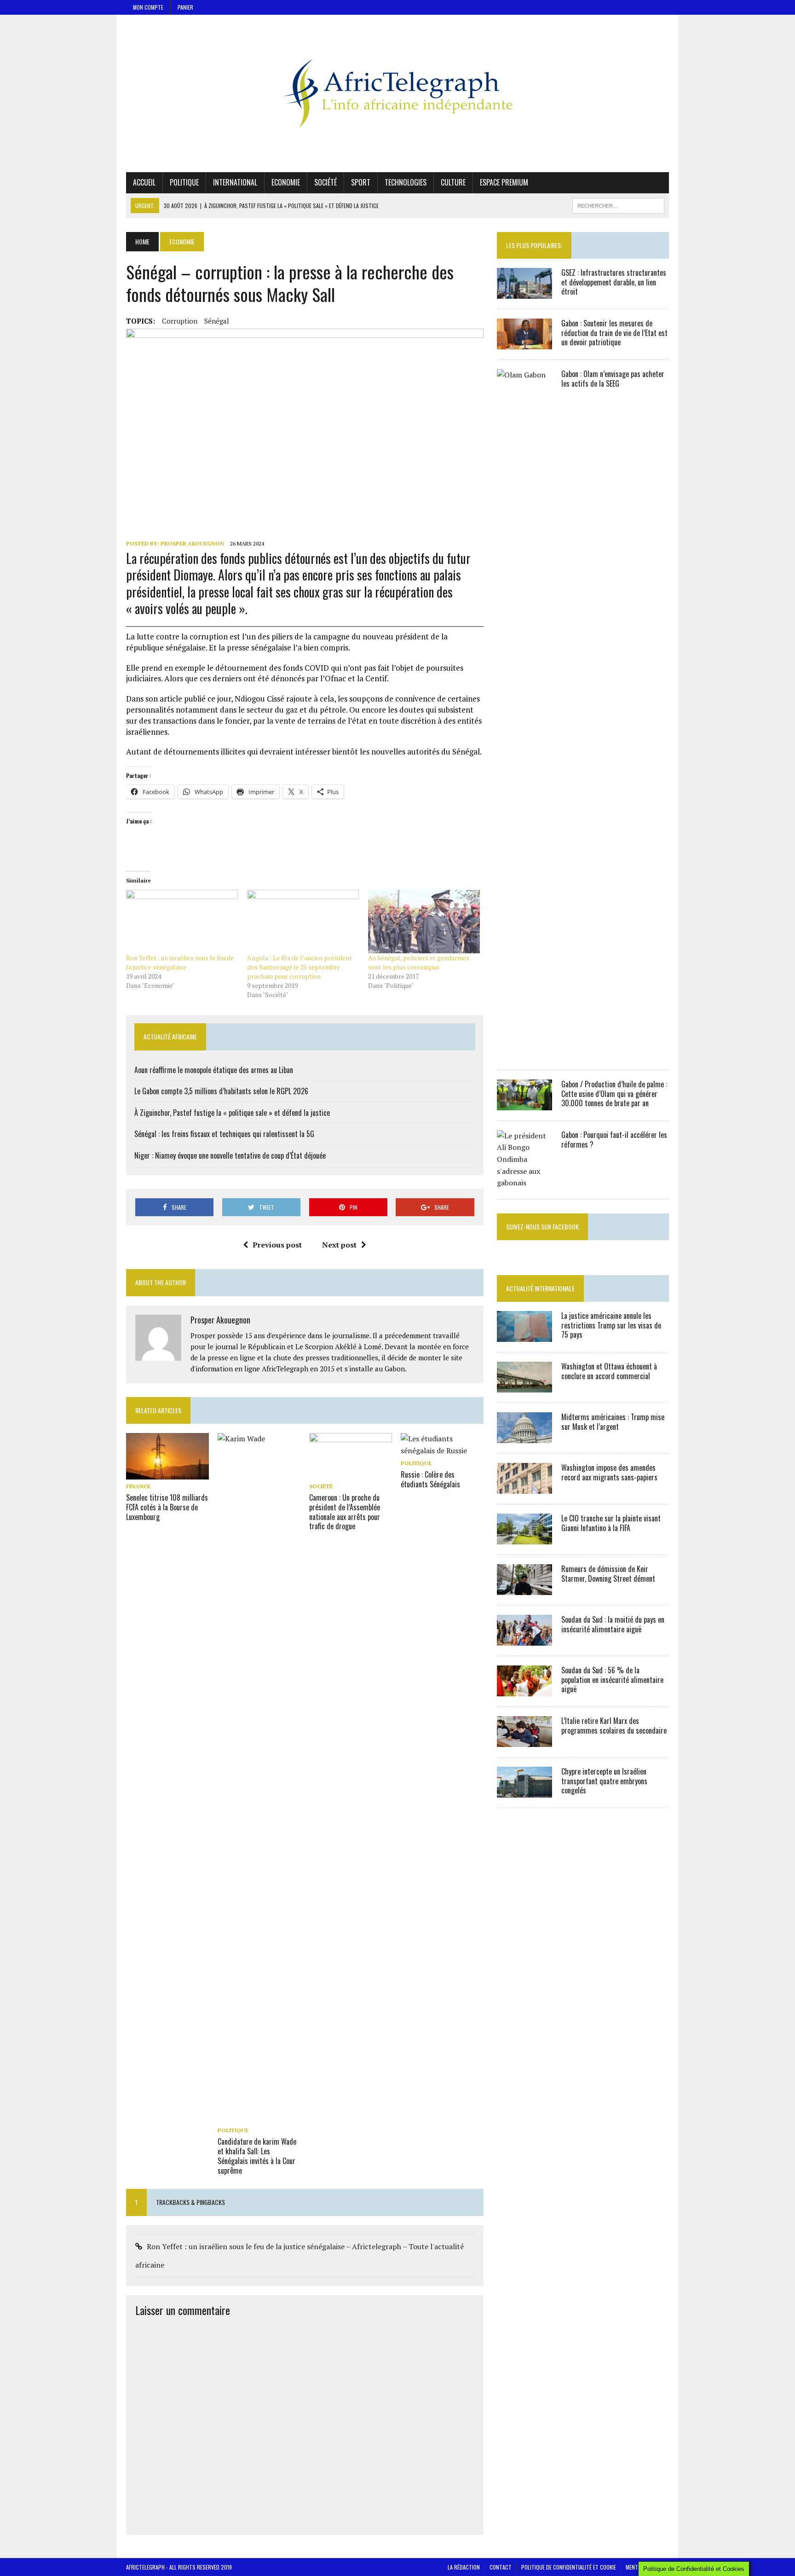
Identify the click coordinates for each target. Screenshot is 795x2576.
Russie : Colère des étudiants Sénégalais (430, 1479)
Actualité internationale (540, 1288)
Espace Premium (504, 182)
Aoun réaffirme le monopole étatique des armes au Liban (214, 1070)
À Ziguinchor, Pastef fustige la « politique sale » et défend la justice (232, 1113)
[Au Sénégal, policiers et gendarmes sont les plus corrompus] (424, 922)
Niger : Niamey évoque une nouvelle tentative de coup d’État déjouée (230, 1155)
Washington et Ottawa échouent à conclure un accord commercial (609, 1371)
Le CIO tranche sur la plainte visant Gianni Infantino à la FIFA (611, 1523)
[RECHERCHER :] (618, 204)
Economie (286, 182)
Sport (361, 182)
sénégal (217, 321)
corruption (180, 321)
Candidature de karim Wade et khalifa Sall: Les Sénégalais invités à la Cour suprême (257, 2156)
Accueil (144, 182)
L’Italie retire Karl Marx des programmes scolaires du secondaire (614, 1726)
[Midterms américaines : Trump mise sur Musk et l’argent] (524, 1437)
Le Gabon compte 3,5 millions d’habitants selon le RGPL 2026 (221, 1091)
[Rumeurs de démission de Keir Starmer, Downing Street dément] (524, 1589)
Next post (339, 1245)
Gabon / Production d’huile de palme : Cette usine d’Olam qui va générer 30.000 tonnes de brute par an (614, 1094)
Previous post (277, 1245)
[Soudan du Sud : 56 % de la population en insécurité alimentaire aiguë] (524, 1690)
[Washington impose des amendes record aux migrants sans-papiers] (524, 1487)
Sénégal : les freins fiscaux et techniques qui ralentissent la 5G (224, 1134)
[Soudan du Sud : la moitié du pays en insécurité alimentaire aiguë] (524, 1639)
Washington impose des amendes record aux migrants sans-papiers (609, 1472)
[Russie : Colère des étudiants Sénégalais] (442, 1450)
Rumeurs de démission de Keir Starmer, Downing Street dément (608, 1574)
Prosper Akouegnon (192, 543)
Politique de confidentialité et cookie (569, 2567)
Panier (185, 7)
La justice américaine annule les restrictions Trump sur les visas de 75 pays (611, 1325)
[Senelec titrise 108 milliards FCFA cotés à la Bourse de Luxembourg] (167, 1474)
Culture (453, 182)
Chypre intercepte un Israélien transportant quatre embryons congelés (604, 1781)
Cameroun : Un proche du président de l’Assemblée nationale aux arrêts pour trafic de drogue (345, 1512)
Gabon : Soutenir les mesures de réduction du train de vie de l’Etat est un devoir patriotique (614, 333)
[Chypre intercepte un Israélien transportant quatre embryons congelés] (524, 1791)
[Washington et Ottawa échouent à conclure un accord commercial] (524, 1386)
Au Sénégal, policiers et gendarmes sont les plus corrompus (419, 962)
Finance (138, 1486)
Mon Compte (148, 7)
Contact (501, 2567)
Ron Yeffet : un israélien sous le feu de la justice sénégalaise (180, 962)
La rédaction (464, 2567)
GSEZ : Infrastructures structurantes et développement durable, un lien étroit (614, 282)
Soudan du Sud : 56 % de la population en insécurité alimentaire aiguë (612, 1680)
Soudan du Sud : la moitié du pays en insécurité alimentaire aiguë (613, 1624)
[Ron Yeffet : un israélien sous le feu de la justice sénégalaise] (182, 922)
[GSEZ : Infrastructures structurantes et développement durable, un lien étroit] (524, 292)
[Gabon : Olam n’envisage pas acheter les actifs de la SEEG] (524, 1053)
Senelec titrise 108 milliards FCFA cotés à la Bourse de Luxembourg (167, 1507)
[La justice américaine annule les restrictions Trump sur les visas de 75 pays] (524, 1335)
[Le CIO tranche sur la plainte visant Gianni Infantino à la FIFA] (524, 1538)
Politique (184, 182)
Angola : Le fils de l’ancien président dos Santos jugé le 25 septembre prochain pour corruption (300, 967)
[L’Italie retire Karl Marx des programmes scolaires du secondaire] (524, 1741)
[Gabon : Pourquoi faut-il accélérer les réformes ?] (524, 1183)
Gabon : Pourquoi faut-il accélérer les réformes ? (614, 1140)
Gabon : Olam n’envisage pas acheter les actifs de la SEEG (613, 379)
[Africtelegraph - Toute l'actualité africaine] (397, 93)
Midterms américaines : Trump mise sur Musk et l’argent (613, 1422)
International (235, 182)
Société (325, 182)
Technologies (406, 182)
